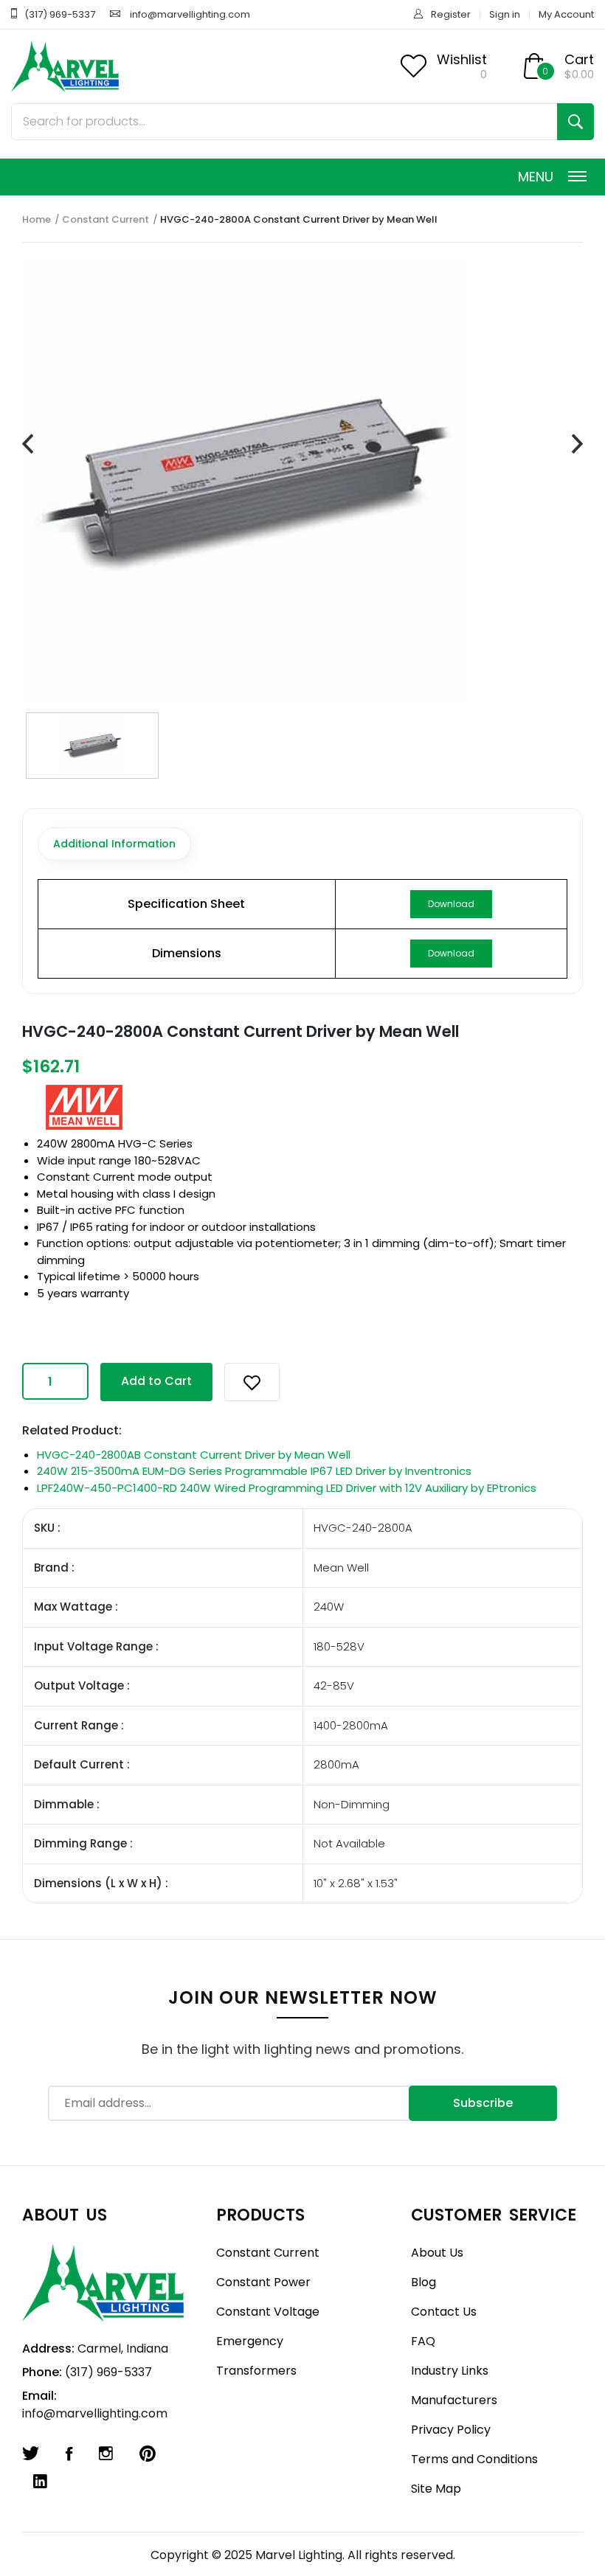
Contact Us (444, 2312)
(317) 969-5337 (60, 14)
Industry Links (450, 2371)
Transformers (256, 2371)
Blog (423, 2282)
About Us (437, 2253)
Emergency (250, 2341)
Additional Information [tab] (114, 844)
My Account (566, 14)
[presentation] (28, 444)
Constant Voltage (268, 2312)
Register (451, 14)
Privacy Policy (451, 2430)
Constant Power (263, 2282)
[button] (252, 1382)
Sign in (505, 14)
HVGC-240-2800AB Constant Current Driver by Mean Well (194, 1455)
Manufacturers (454, 2400)
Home (37, 219)
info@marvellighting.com (190, 14)
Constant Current (106, 219)
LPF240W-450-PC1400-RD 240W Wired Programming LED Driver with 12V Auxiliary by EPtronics (287, 1488)
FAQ (423, 2341)
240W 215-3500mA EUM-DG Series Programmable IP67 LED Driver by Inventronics (254, 1471)
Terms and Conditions (474, 2459)
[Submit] (575, 122)
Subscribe (483, 2103)
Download (451, 904)
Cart (579, 59)
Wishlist (462, 59)
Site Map (436, 2489)
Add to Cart (156, 1381)
